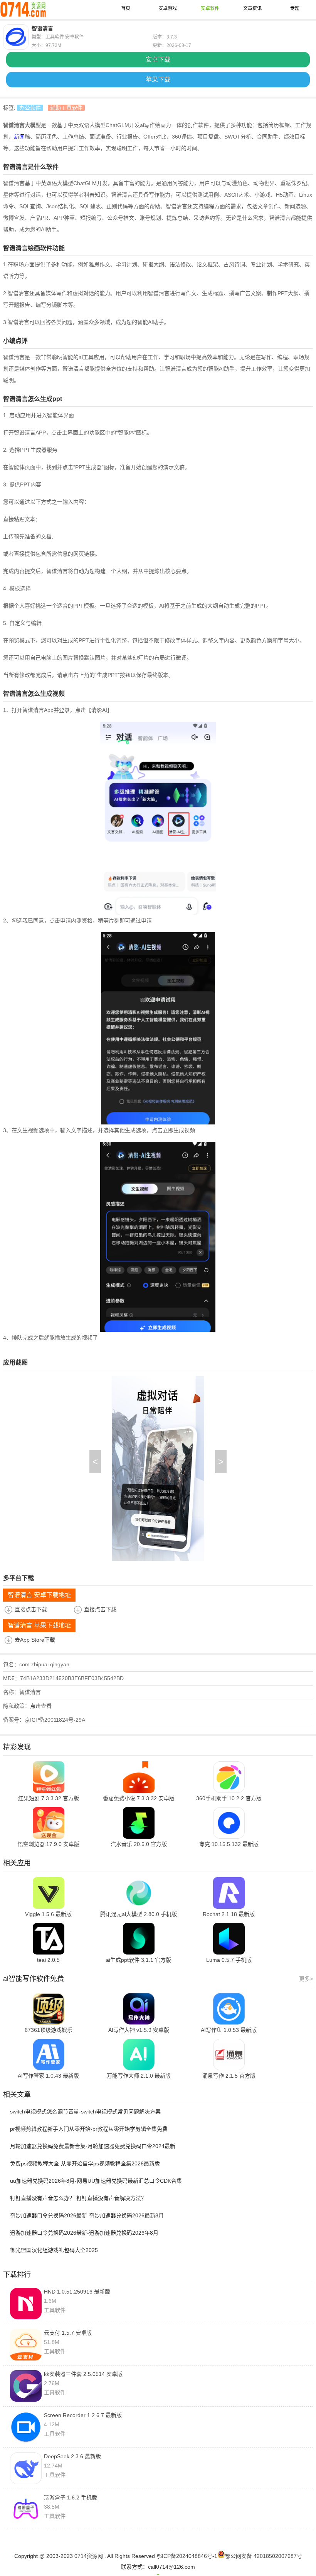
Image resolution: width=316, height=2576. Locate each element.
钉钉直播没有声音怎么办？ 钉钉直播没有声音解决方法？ (78, 2198)
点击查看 (41, 1706)
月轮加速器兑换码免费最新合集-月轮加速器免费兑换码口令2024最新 (93, 2146)
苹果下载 (158, 79)
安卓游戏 (168, 8)
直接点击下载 (31, 1609)
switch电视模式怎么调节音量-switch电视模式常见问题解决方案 (85, 2112)
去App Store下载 (35, 1640)
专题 (295, 8)
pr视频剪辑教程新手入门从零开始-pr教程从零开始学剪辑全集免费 (89, 2129)
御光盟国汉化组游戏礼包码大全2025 (54, 2250)
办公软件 (30, 108)
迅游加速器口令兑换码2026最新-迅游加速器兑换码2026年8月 (84, 2233)
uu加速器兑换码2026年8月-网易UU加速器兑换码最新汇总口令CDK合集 (96, 2181)
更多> (306, 1979)
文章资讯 (252, 8)
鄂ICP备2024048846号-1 (187, 2556)
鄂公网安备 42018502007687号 (264, 2556)
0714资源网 (89, 2556)
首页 (126, 8)
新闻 (19, 137)
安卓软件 (210, 8)
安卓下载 (158, 59)
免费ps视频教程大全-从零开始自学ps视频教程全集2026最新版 (85, 2163)
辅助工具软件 (66, 108)
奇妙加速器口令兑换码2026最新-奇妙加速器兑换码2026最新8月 (87, 2215)
